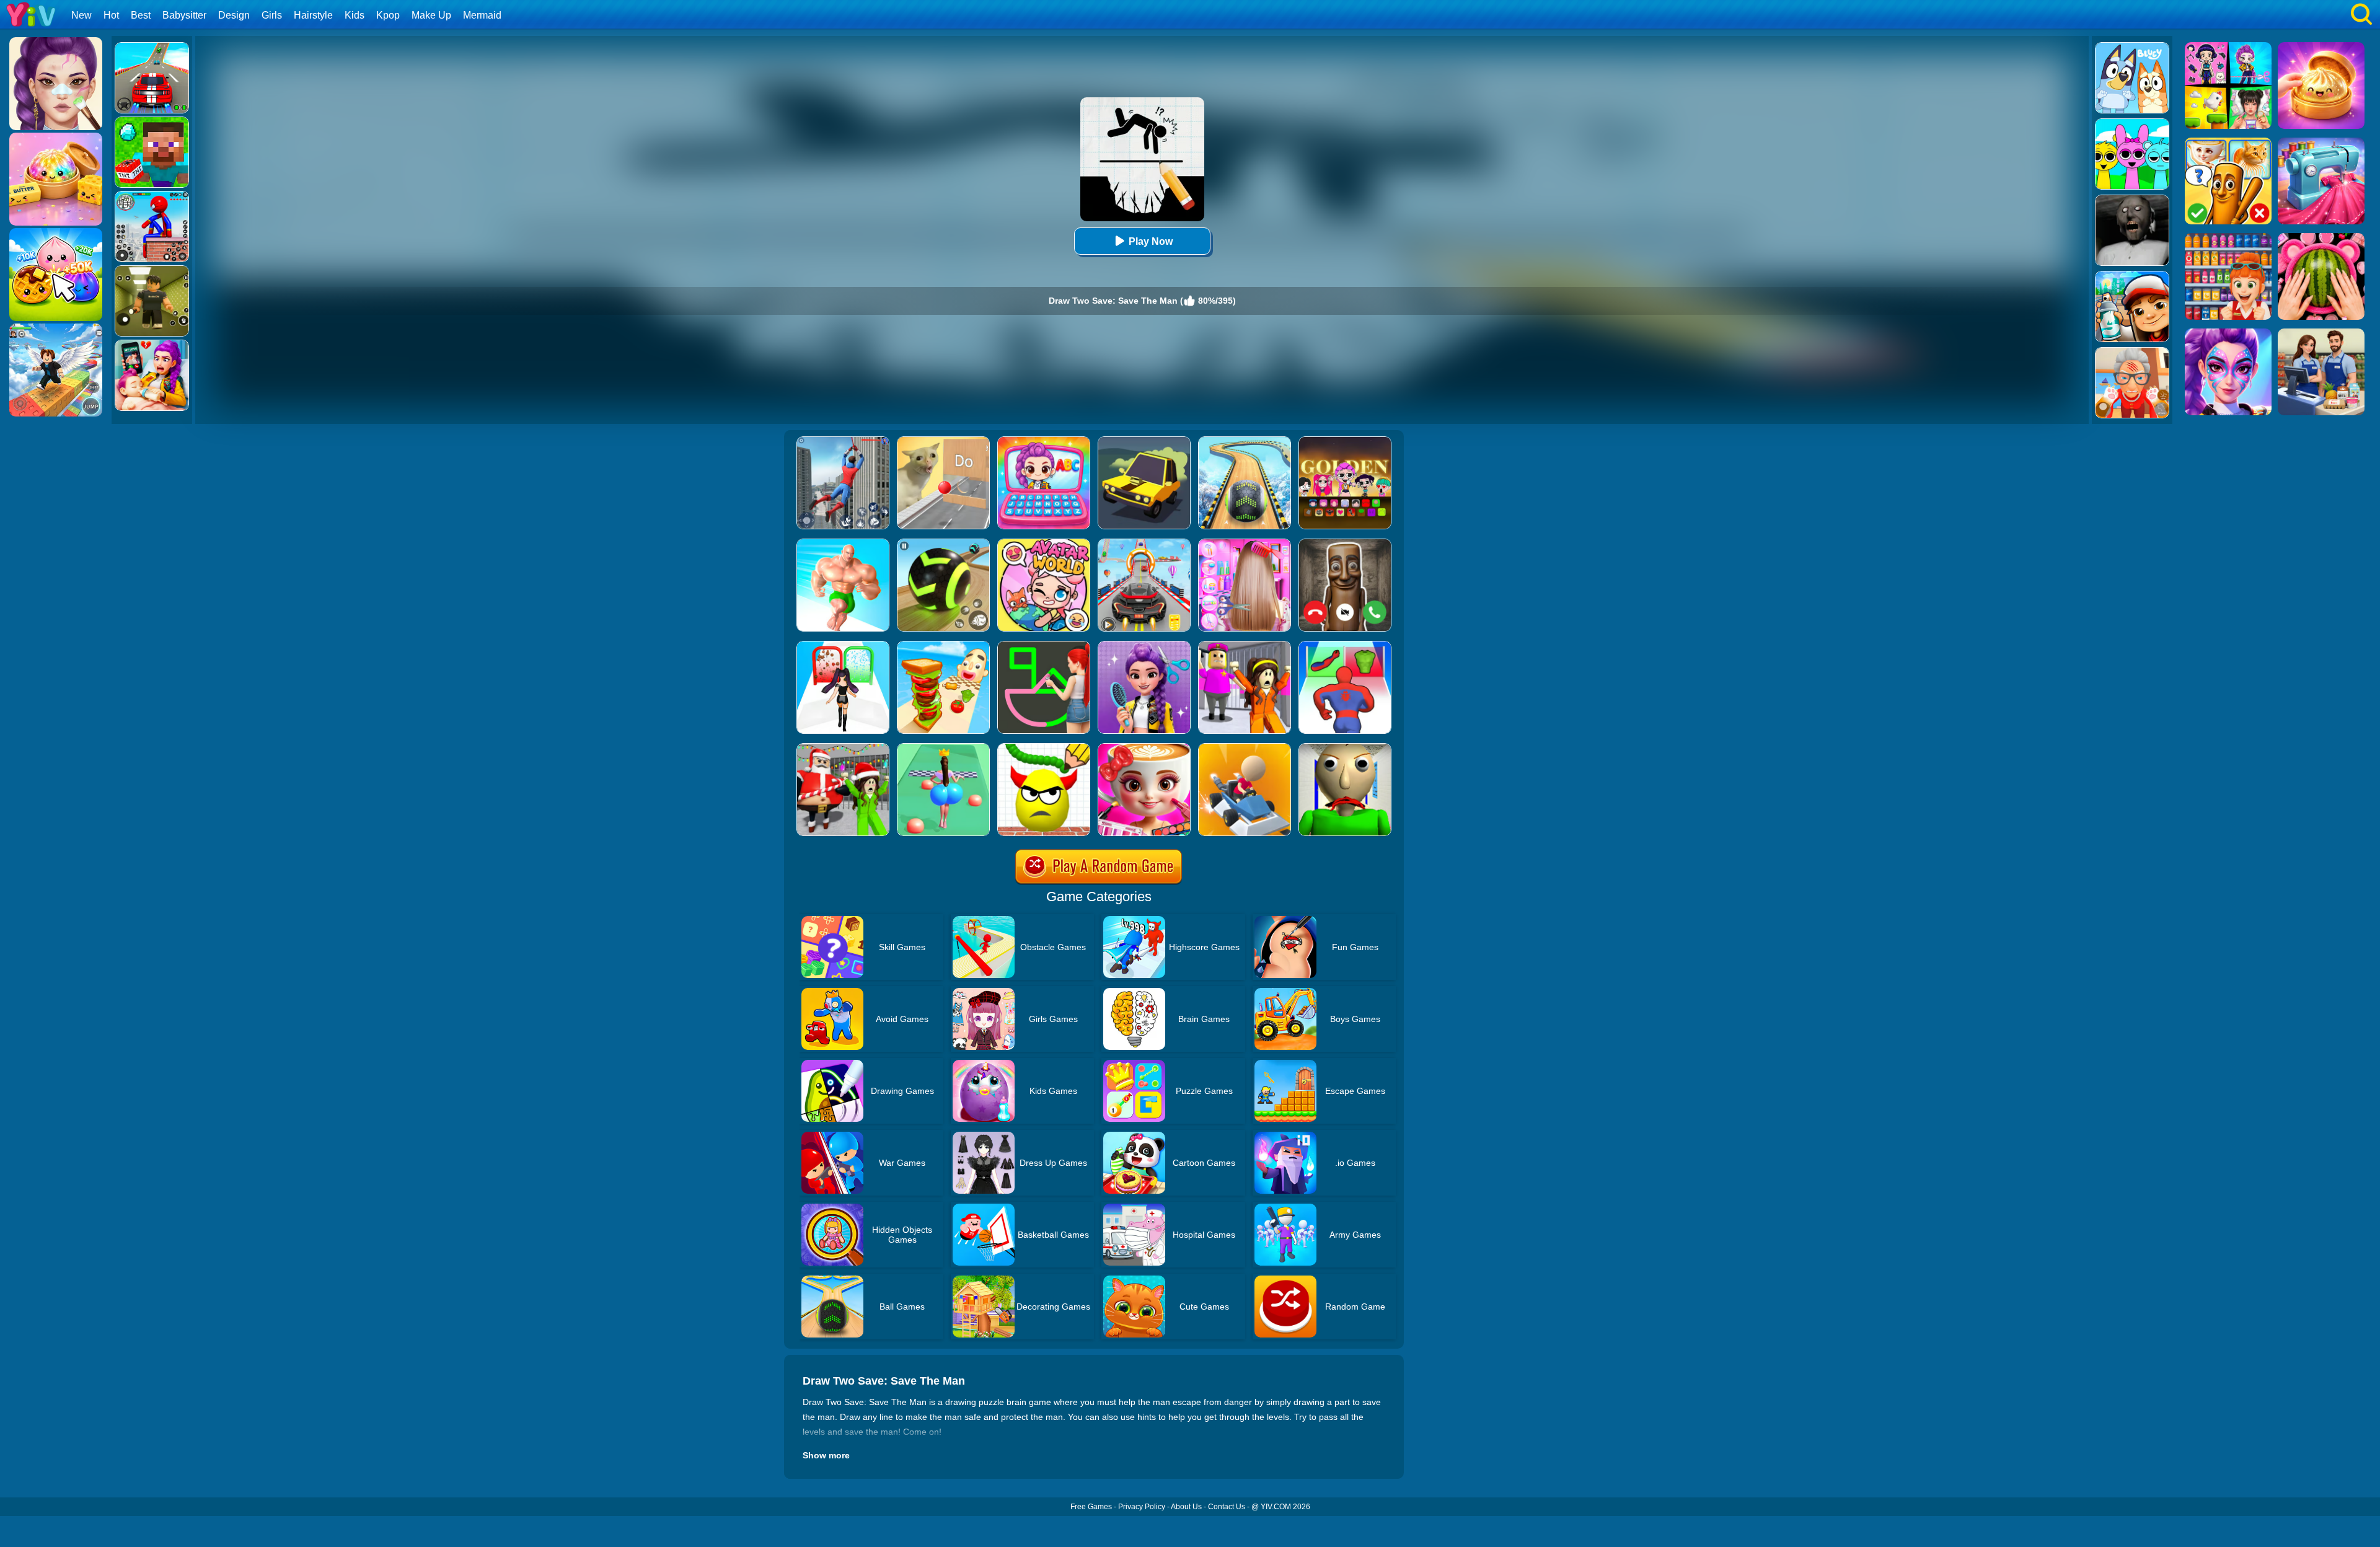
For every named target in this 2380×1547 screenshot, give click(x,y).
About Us (1186, 1507)
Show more (826, 1455)
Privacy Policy (1142, 1507)
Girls (272, 15)
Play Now (1151, 241)
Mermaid (482, 15)
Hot (111, 15)
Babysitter (184, 15)
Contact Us (1227, 1507)
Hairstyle (313, 15)
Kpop (388, 15)
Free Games (1091, 1507)
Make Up (431, 15)
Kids (355, 15)
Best (141, 15)
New (82, 15)
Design (234, 15)
